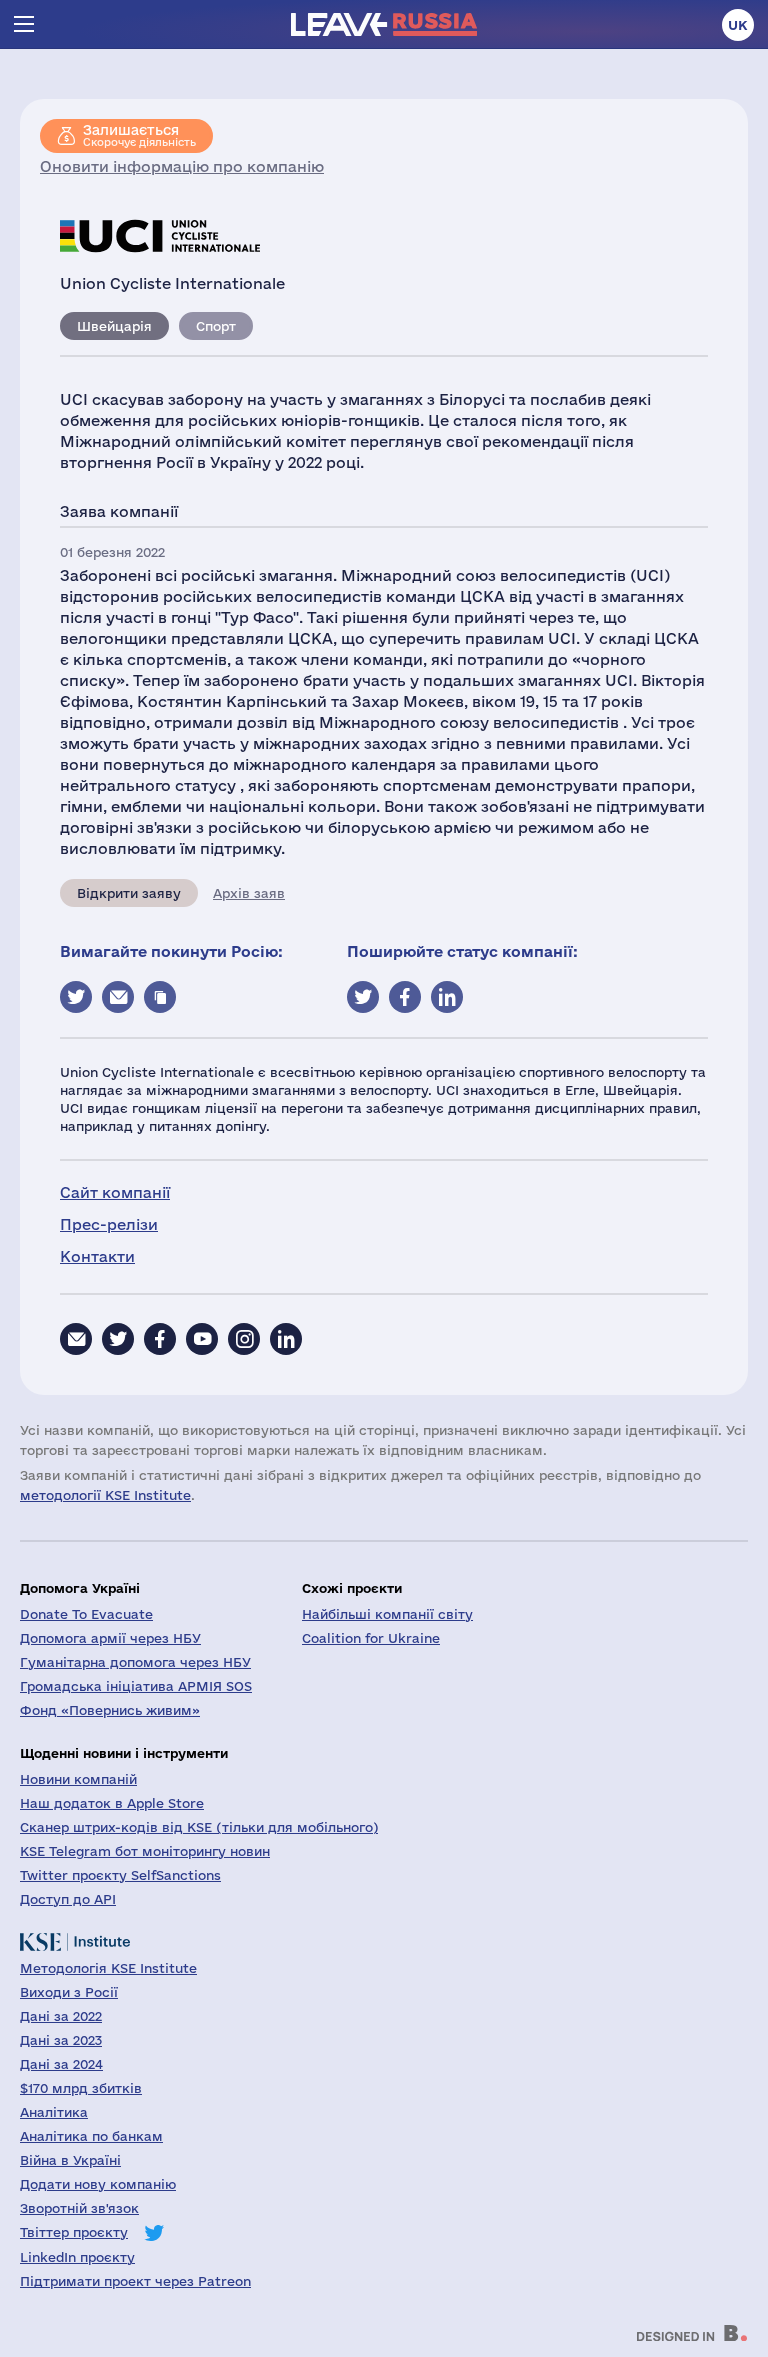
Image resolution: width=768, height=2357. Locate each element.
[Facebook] (160, 1339)
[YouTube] (202, 1339)
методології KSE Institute (105, 1495)
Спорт (216, 326)
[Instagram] (244, 1339)
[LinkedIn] (286, 1339)
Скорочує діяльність (139, 135)
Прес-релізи (109, 1224)
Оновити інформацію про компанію (182, 166)
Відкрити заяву (129, 893)
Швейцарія (114, 326)
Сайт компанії (115, 1192)
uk (738, 25)
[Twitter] (118, 1339)
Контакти (97, 1256)
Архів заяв (249, 893)
